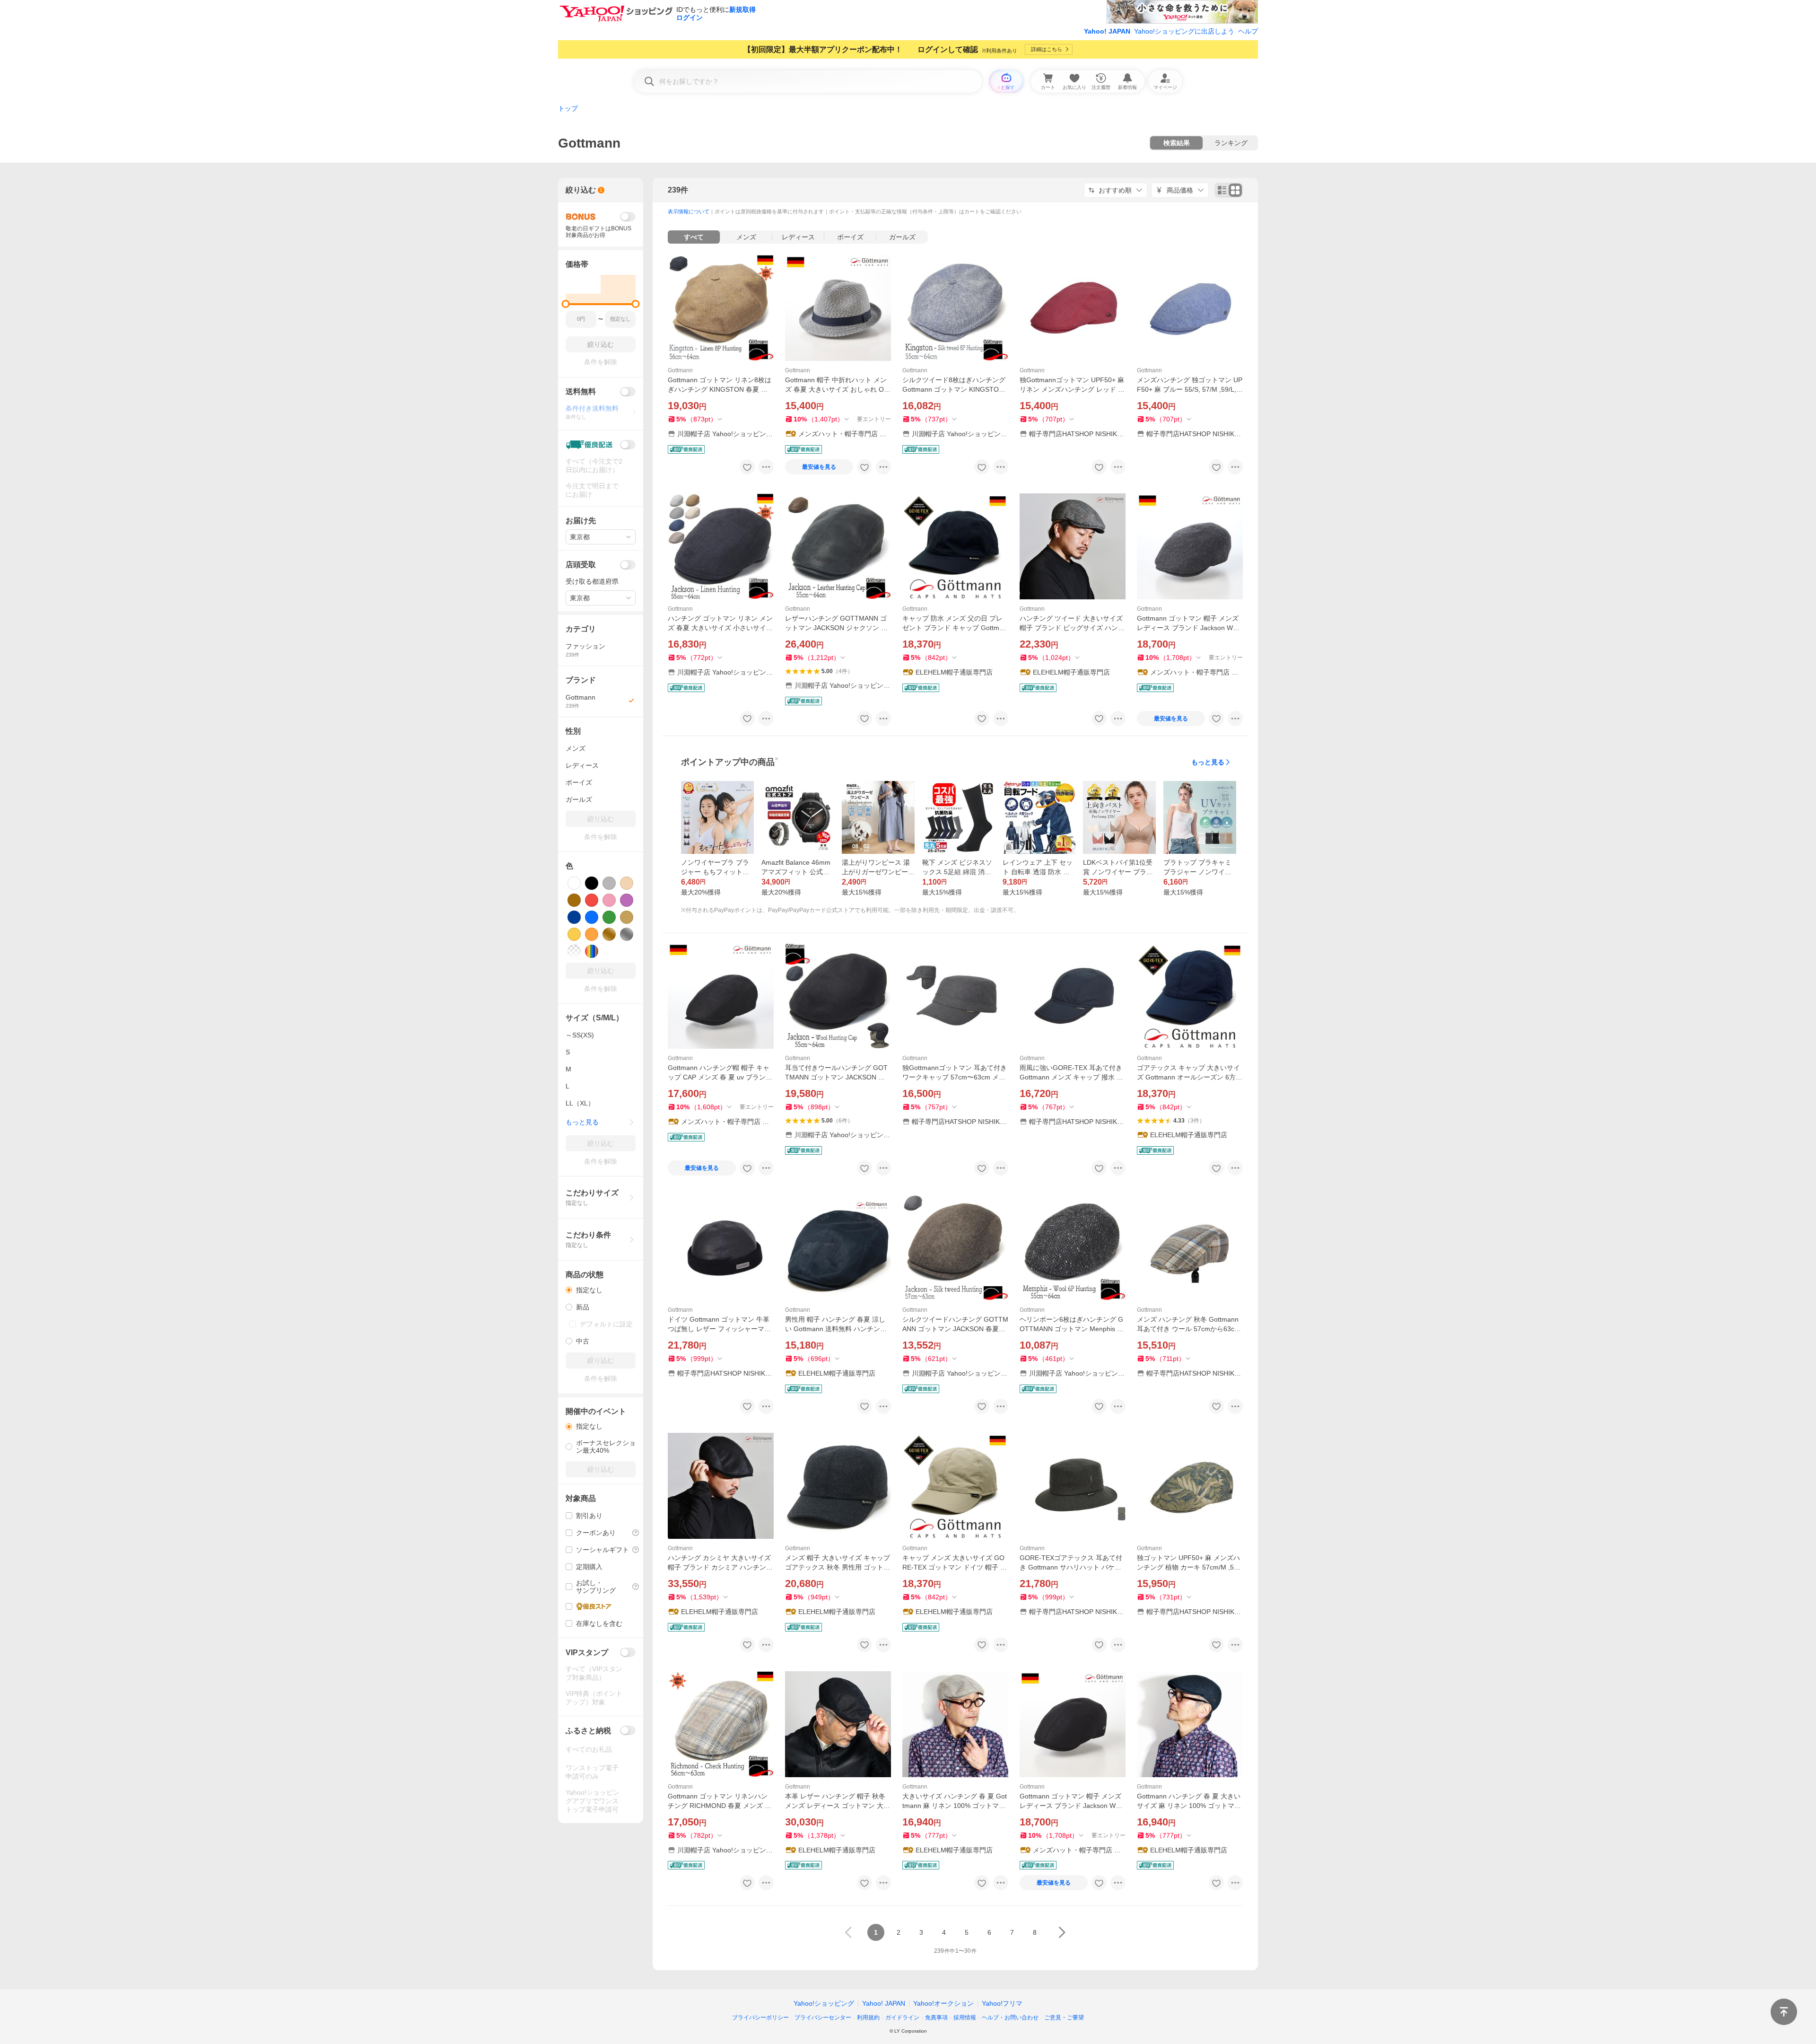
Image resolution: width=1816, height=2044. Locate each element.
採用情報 (965, 2018)
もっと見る (1208, 762)
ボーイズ (850, 237)
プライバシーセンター (823, 2018)
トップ (568, 108)
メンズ (746, 237)
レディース (798, 237)
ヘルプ (1248, 31)
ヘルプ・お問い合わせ (1010, 2018)
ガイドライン (902, 2018)
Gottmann (680, 370)
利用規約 (868, 2018)
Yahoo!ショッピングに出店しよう (1184, 31)
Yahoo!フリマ (1002, 2003)
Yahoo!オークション (943, 2003)
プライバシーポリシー (760, 2018)
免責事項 (936, 2018)
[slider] (566, 304)
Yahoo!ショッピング (824, 2003)
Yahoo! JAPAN (1107, 31)
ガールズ (902, 237)
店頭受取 (581, 565)
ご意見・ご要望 (1064, 2018)
